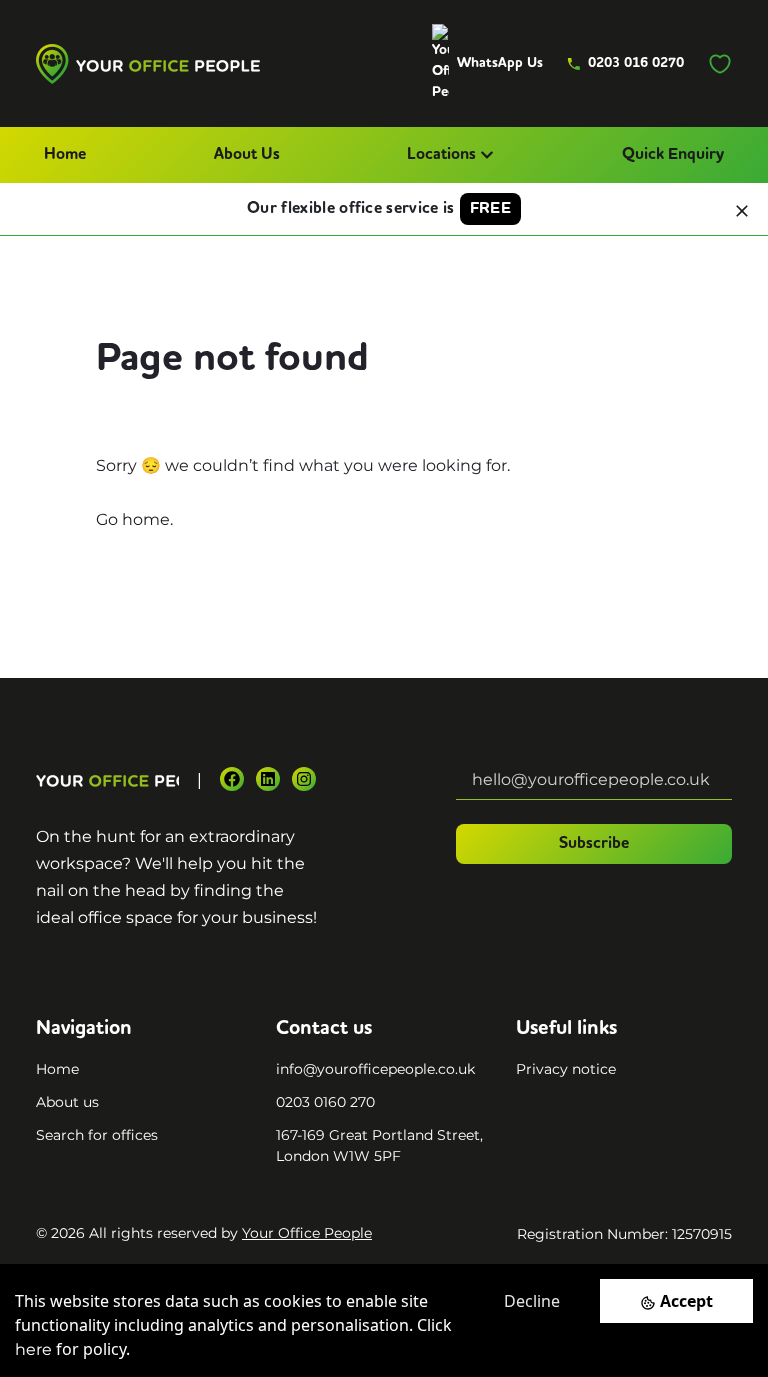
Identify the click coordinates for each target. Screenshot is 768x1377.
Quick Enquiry (673, 155)
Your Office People (307, 1233)
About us (67, 1102)
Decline (532, 1301)
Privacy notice (566, 1069)
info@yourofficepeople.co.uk (375, 1069)
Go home (133, 519)
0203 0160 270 (325, 1102)
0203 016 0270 (636, 63)
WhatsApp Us (500, 63)
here (33, 1349)
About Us (247, 155)
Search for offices (97, 1135)
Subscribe (594, 844)
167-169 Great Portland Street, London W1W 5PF (379, 1145)
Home (65, 155)
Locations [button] (441, 155)
